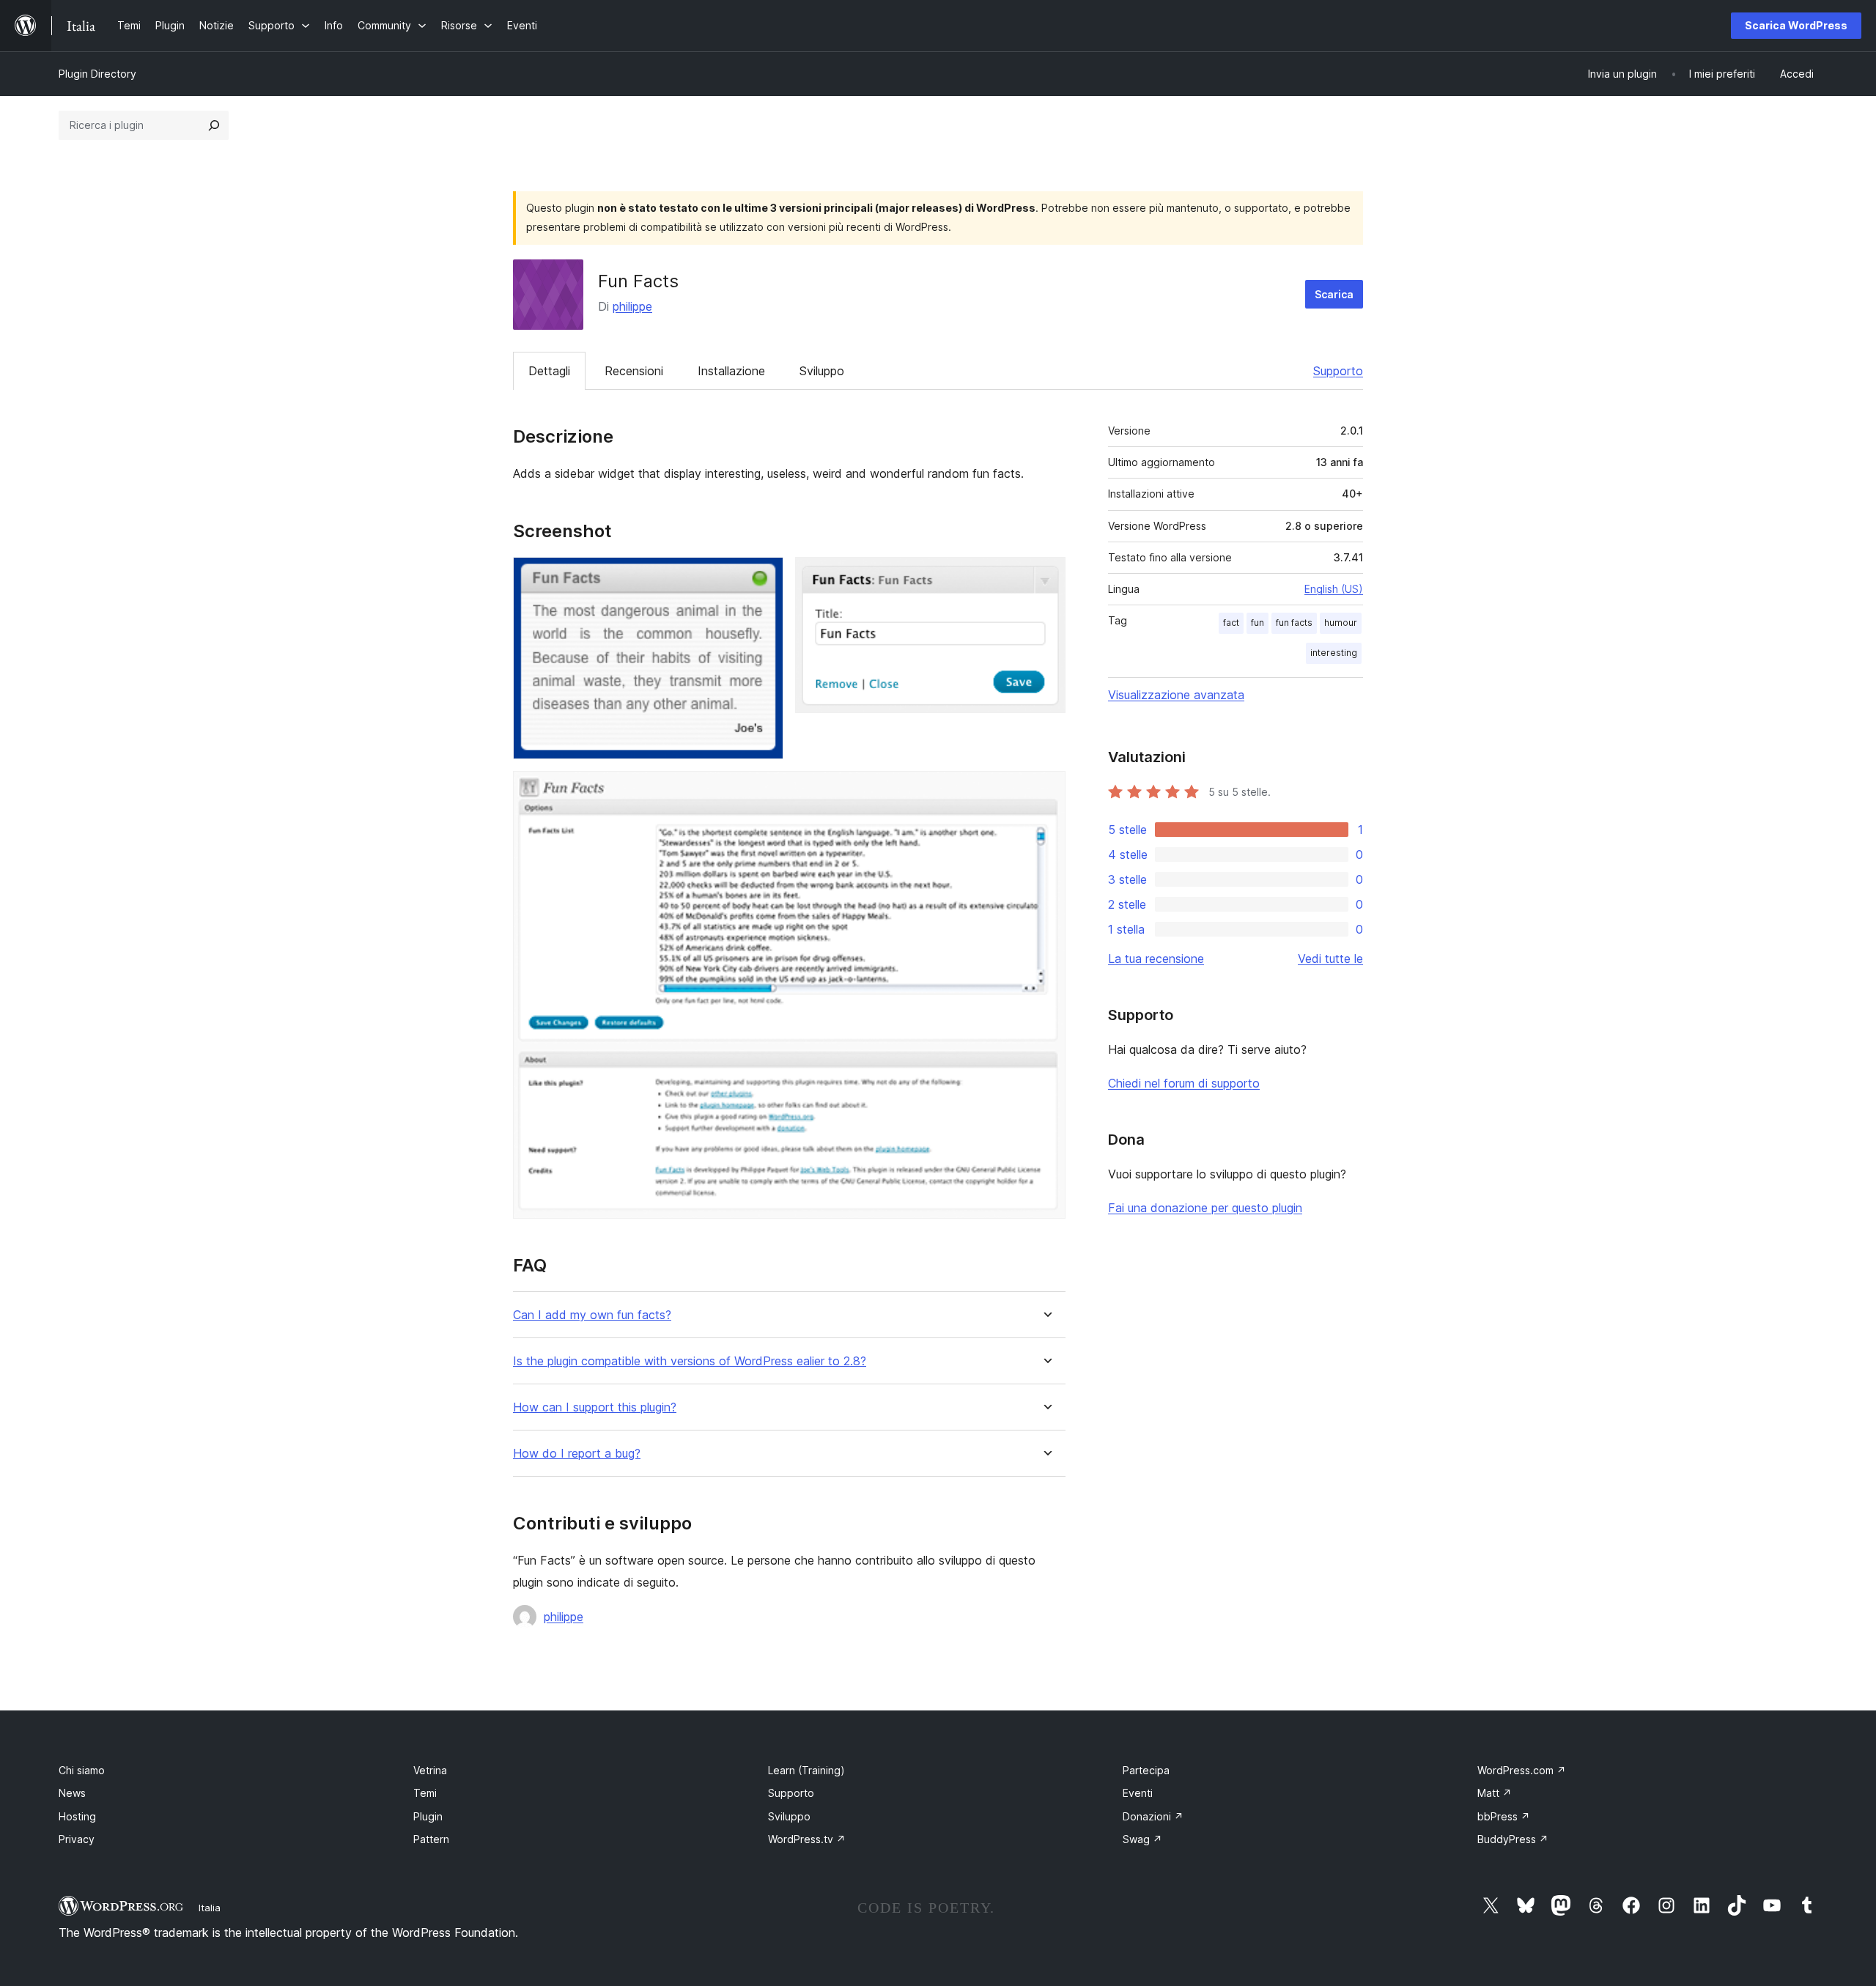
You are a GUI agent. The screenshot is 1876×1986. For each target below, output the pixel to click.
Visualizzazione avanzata (1176, 695)
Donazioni (1153, 1816)
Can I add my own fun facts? (592, 1315)
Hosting (77, 1816)
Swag (1142, 1839)
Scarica (1334, 294)
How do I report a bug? (577, 1454)
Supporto (1338, 371)
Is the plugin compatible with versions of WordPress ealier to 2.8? (690, 1361)
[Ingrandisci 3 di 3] (1046, 791)
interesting (1334, 653)
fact (1231, 623)
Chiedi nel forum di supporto (1184, 1083)
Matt (1495, 1793)
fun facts (1294, 623)
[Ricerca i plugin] (214, 125)
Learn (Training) (806, 1770)
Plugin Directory (97, 74)
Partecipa (1146, 1770)
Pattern (431, 1839)
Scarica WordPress (1796, 25)
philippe (632, 306)
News (72, 1793)
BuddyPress (1513, 1839)
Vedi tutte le (1330, 959)
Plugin (428, 1816)
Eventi (1138, 1793)
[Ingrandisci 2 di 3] (1046, 577)
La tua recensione (1156, 959)
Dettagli (549, 371)
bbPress (1504, 1816)
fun (1258, 623)
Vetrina (430, 1770)
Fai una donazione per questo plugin (1205, 1208)
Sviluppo (822, 371)
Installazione (731, 371)
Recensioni (634, 371)
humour (1341, 623)
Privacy (77, 1839)
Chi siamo (82, 1770)
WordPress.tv (807, 1839)
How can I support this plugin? (595, 1407)
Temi (425, 1793)
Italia (210, 1908)
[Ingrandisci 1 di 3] (764, 577)
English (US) (1334, 589)
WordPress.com (1522, 1770)
